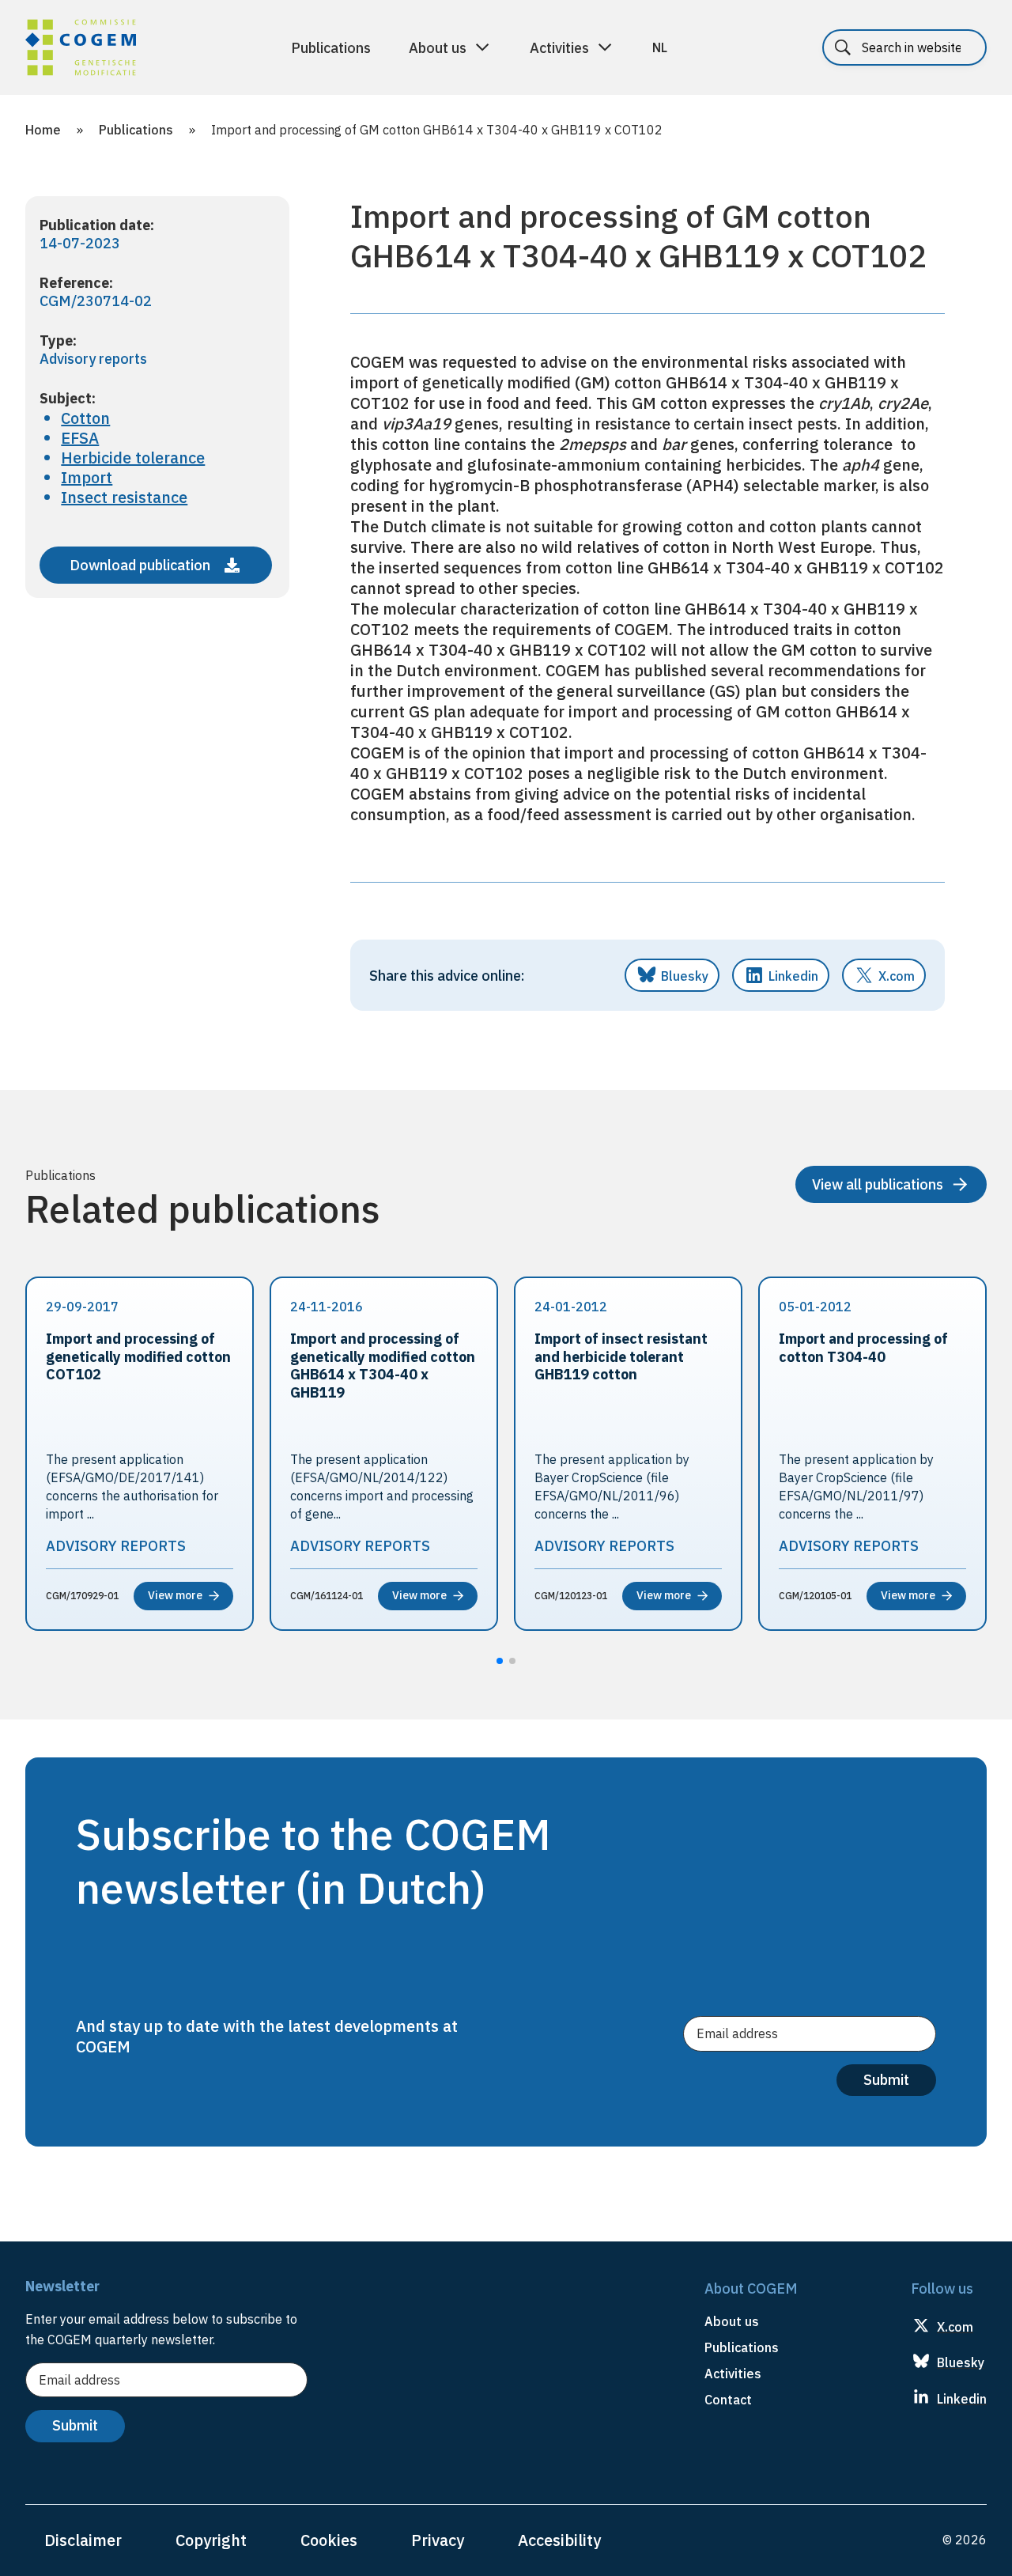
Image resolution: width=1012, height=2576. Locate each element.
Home (43, 130)
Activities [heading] (733, 2374)
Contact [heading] (728, 2400)
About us (438, 48)
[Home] (81, 50)
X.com (897, 976)
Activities (559, 48)
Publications (331, 48)
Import (87, 477)
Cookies (329, 2540)
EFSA (80, 438)
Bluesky (685, 976)
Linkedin (793, 976)
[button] (500, 1661)
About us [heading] (732, 2321)
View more (175, 1595)
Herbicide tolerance (133, 458)
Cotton (85, 418)
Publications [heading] (742, 2347)
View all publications (878, 1184)
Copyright (211, 2540)
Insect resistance (124, 497)
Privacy (438, 2540)
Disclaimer (83, 2540)
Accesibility (559, 2540)
